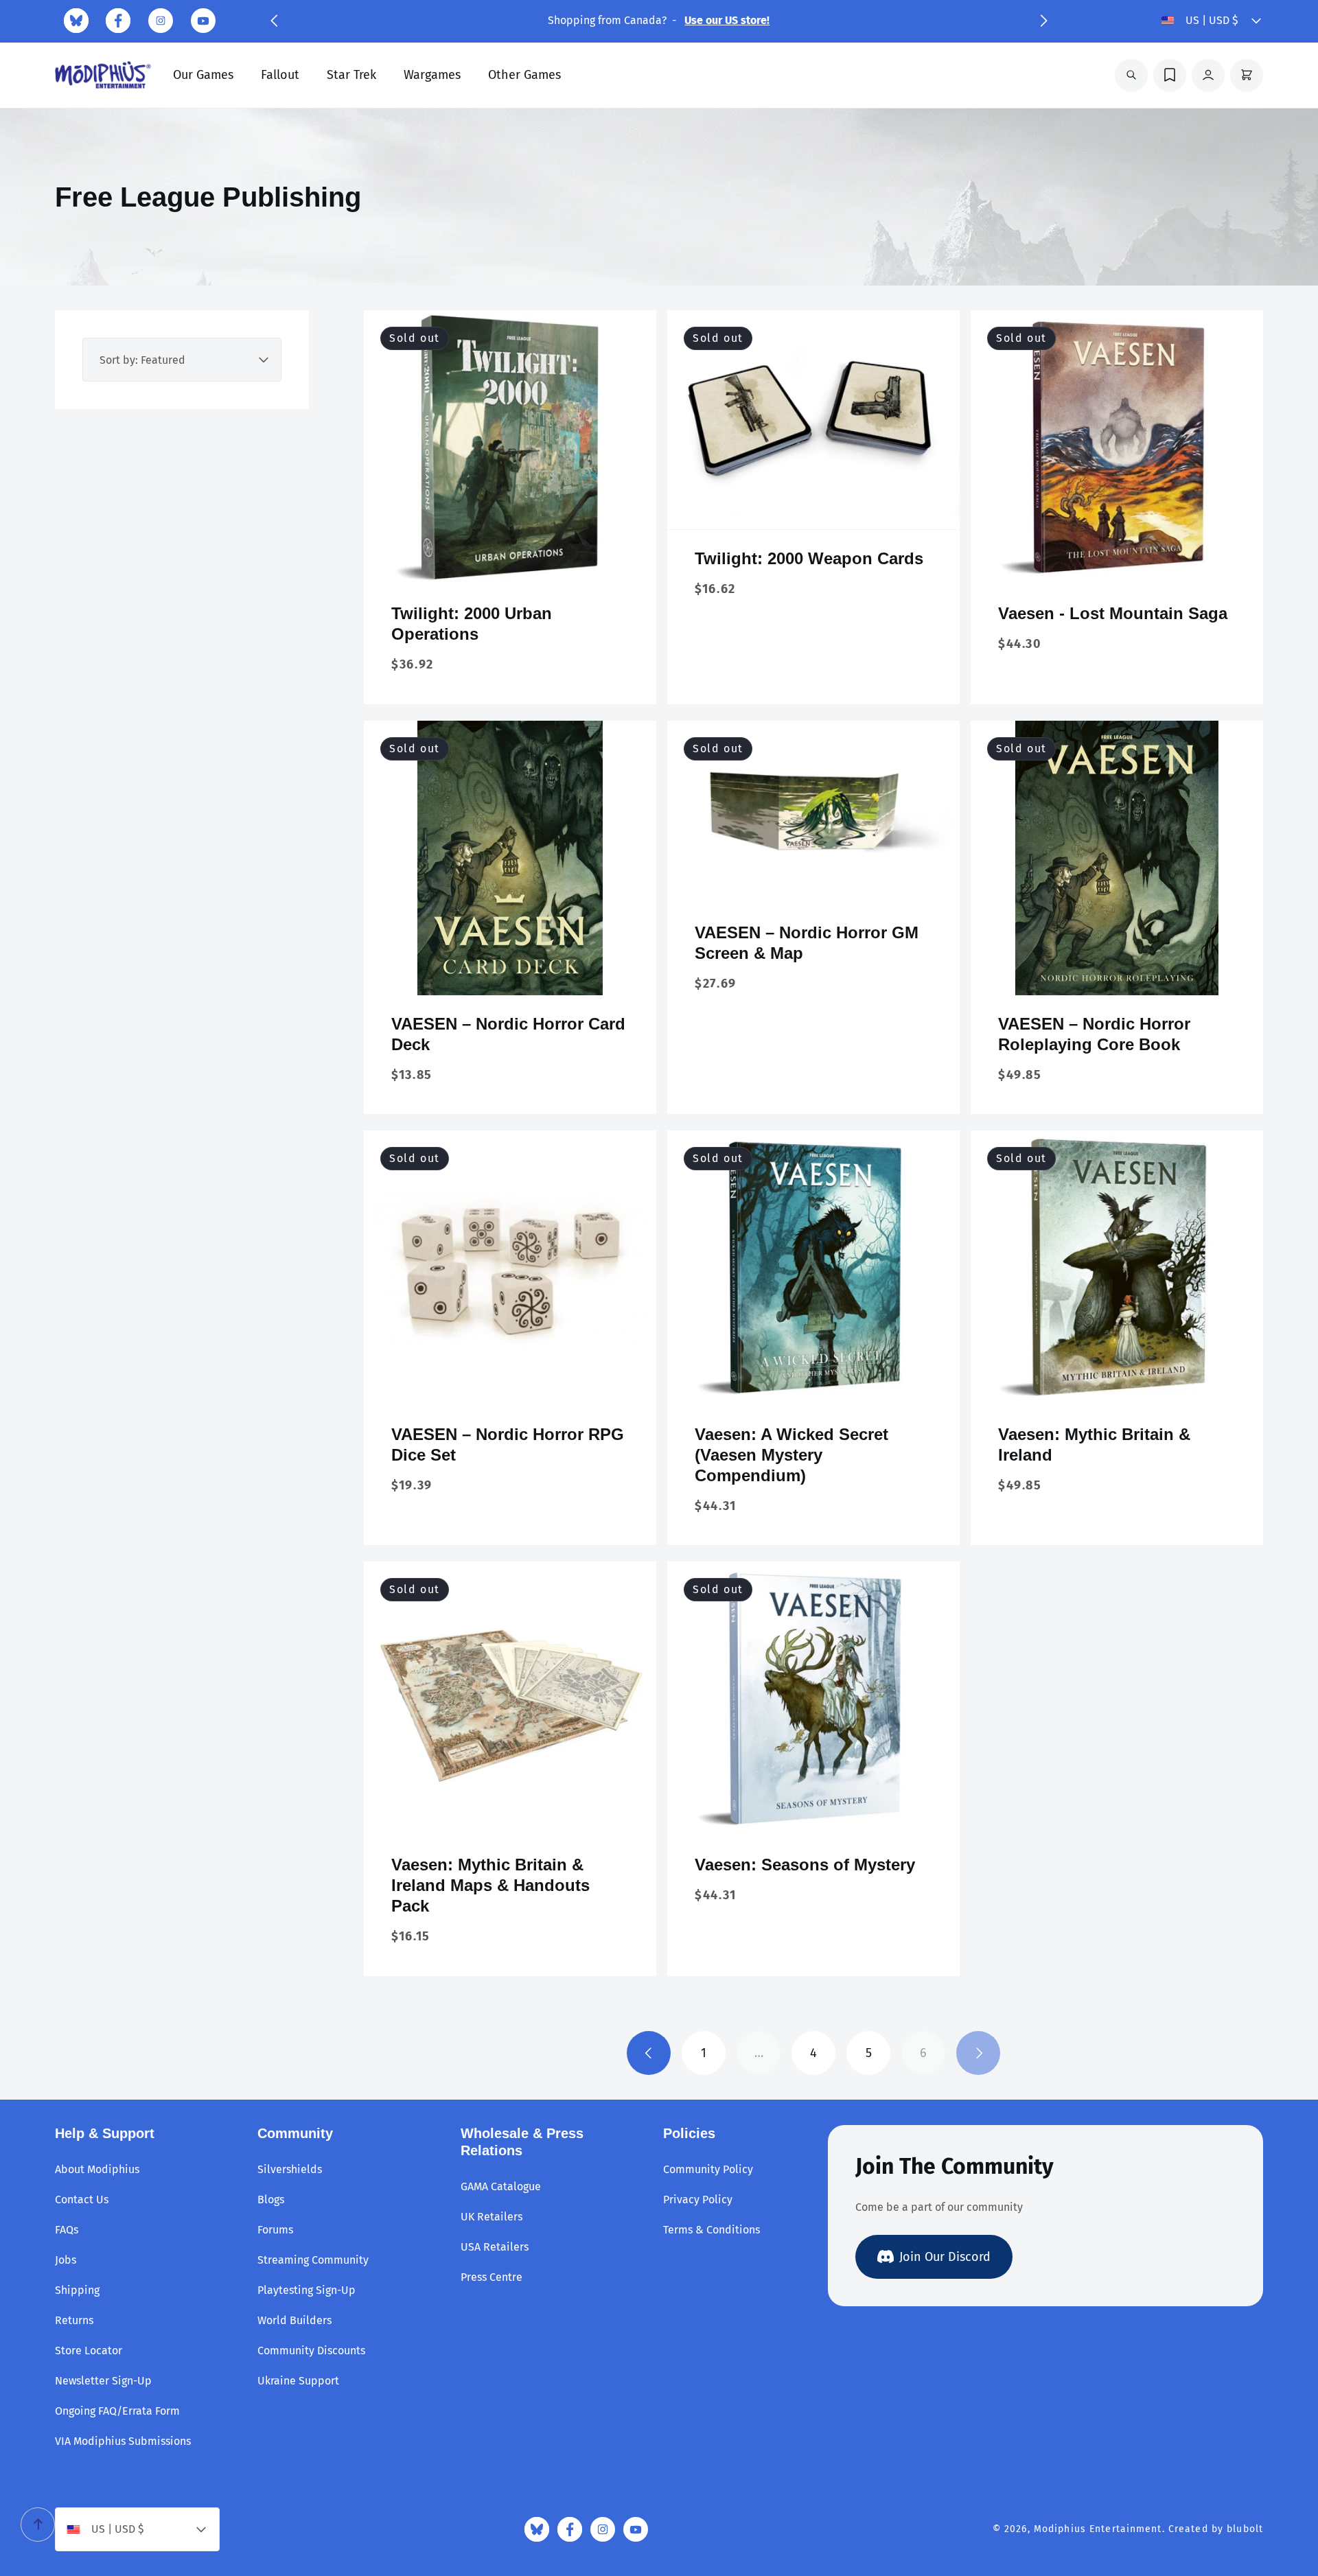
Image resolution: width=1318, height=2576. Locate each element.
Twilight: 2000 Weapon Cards (809, 558)
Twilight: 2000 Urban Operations (472, 624)
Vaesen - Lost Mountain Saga (1113, 613)
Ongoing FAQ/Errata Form (117, 2411)
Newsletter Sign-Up (103, 2381)
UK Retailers (492, 2217)
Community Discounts (311, 2351)
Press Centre (492, 2277)
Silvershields (290, 2169)
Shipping (77, 2290)
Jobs (66, 2260)
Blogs (271, 2200)
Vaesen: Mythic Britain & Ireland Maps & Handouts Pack (490, 1885)
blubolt (1245, 2529)
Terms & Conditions (712, 2230)
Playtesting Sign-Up (307, 2290)
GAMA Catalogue (501, 2186)
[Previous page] (649, 2053)
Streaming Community (313, 2260)
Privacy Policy (698, 2200)
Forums (275, 2230)
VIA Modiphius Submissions (123, 2441)
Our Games (203, 75)
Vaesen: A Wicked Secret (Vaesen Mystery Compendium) (791, 1455)
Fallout (280, 75)
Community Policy (708, 2169)
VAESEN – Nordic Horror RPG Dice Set (508, 1444)
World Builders (294, 2320)
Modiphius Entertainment (1098, 2529)
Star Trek (351, 75)
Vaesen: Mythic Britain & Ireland (1094, 1444)
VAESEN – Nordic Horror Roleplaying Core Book (1094, 1034)
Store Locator (89, 2351)
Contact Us (82, 2200)
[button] (274, 21)
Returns (74, 2320)
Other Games (524, 75)
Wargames (432, 75)
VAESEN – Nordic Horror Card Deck (508, 1034)
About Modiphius (97, 2169)
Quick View (510, 563)
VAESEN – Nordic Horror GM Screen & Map (807, 943)
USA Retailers (495, 2247)
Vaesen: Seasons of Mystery (805, 1865)
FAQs (67, 2230)
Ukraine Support (298, 2381)
